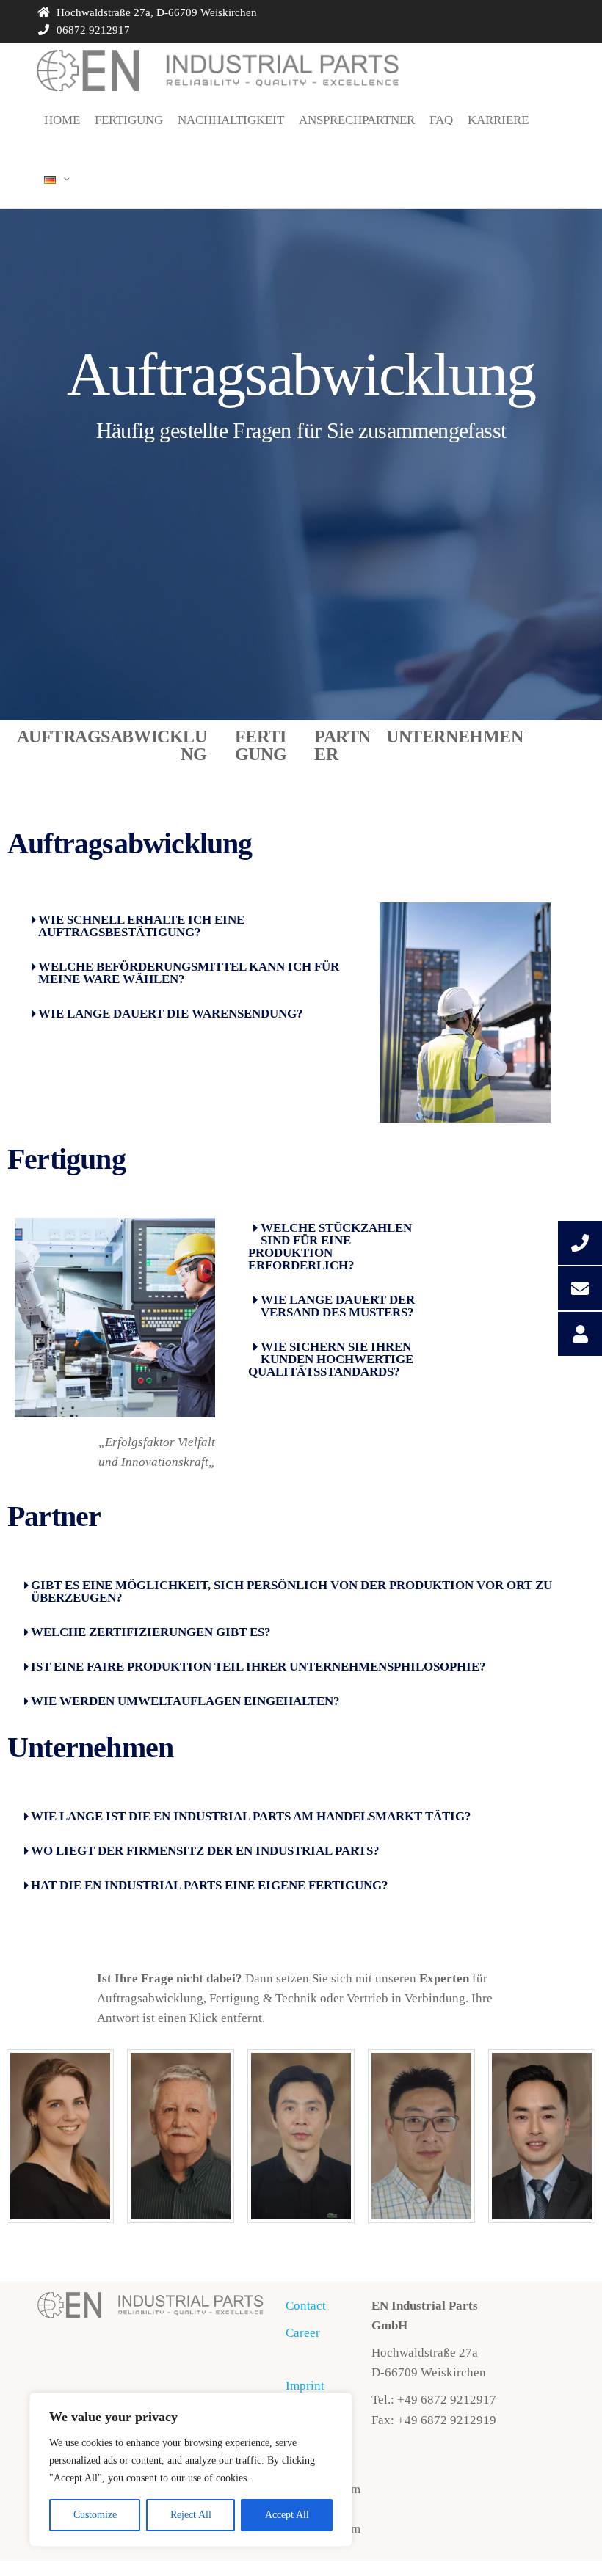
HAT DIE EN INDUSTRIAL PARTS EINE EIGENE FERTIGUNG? (210, 1885)
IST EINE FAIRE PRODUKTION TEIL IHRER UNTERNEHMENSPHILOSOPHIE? (258, 1667)
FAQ (441, 120)
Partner (54, 1516)
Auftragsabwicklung (130, 843)
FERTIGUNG (261, 745)
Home (62, 120)
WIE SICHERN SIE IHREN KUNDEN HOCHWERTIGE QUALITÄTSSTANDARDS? (331, 1359)
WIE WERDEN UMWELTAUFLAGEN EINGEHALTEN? (185, 1701)
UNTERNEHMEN (454, 737)
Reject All (191, 2515)
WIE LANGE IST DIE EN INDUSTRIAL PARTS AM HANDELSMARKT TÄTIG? (251, 1816)
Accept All (287, 2515)
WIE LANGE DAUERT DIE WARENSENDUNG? (171, 1014)
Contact (306, 2306)
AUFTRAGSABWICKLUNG (112, 745)
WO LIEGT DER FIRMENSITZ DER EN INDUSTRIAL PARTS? (205, 1851)
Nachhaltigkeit (231, 120)
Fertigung (129, 120)
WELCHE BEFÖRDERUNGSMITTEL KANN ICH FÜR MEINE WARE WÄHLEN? (189, 973)
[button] (190, 926)
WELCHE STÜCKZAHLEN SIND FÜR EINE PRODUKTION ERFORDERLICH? (330, 1247)
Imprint (305, 2386)
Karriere (498, 120)
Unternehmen (90, 1747)
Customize (95, 2515)
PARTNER (342, 745)
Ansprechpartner (357, 120)
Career (303, 2333)
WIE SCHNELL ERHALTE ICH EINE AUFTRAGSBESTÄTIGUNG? (141, 926)
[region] (191, 2470)
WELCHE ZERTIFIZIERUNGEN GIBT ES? (151, 1632)
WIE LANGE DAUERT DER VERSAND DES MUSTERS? (338, 1306)
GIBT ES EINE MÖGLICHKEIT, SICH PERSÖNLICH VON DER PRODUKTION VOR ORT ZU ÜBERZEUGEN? (291, 1591)
